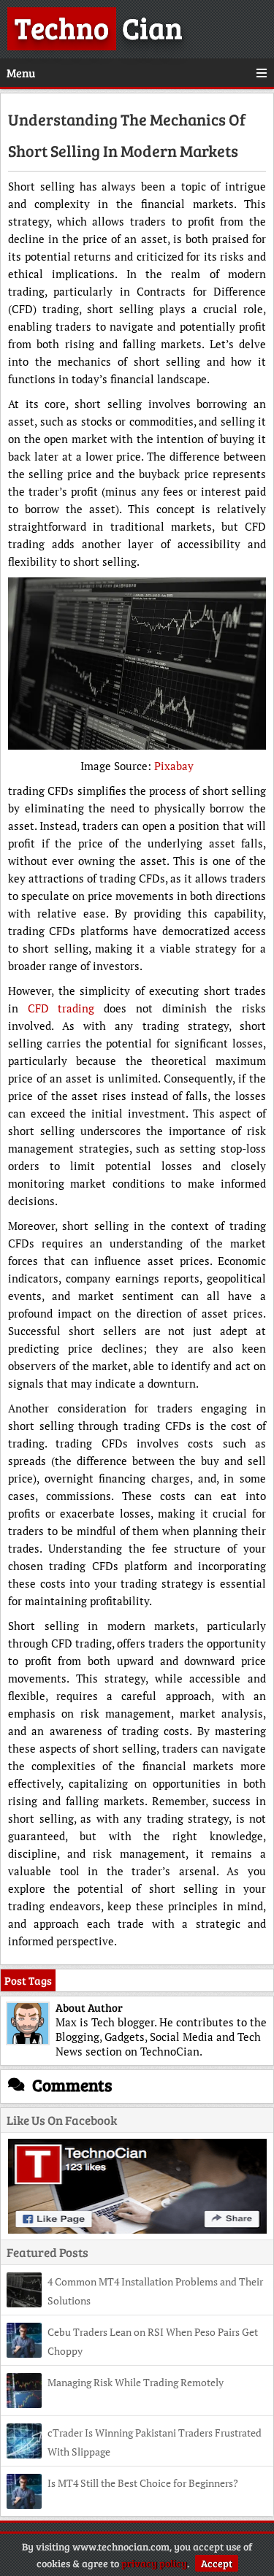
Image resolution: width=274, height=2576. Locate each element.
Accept (217, 2563)
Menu (21, 73)
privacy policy (154, 2563)
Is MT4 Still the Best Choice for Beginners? (143, 2483)
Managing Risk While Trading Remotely (136, 2382)
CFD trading (61, 1008)
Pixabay (174, 766)
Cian (99, 27)
